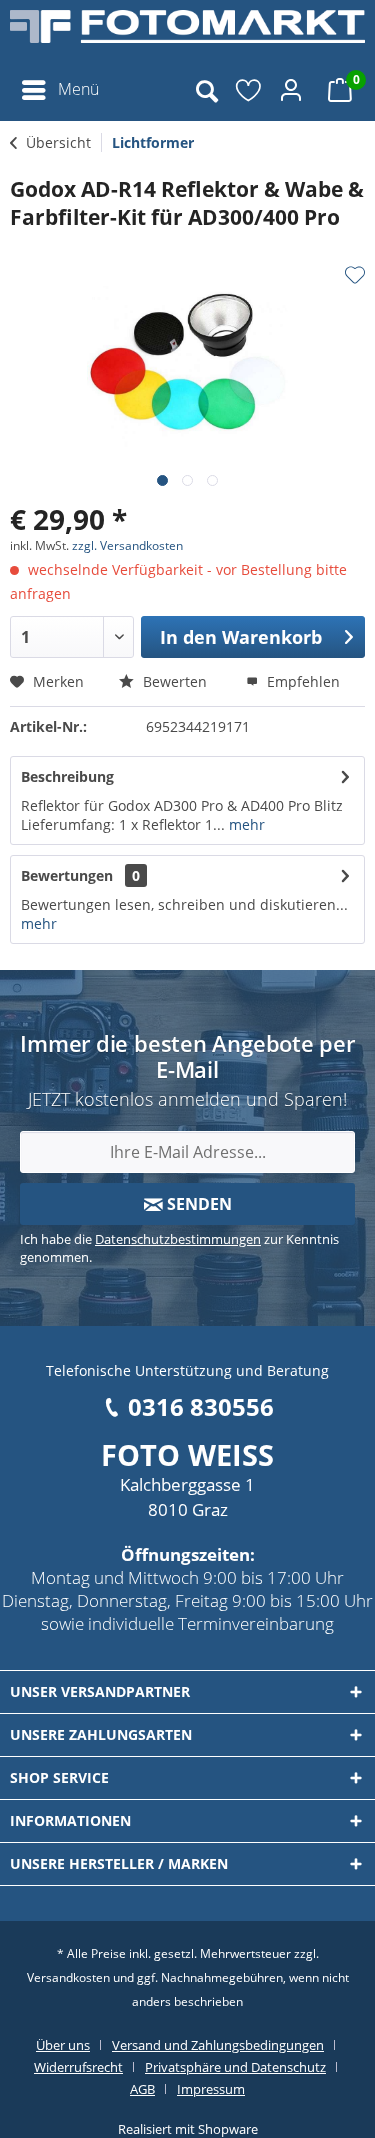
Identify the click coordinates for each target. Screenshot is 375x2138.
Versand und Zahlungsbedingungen (218, 2045)
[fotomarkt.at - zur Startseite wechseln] (187, 35)
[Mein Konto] (294, 90)
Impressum (211, 2089)
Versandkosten (68, 1977)
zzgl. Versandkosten (127, 545)
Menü (78, 89)
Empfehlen (301, 681)
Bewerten (173, 681)
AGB (142, 2089)
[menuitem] (59, 90)
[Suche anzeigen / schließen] (206, 90)
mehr (245, 824)
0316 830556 (201, 1406)
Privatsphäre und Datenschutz (235, 2067)
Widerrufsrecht (78, 2067)
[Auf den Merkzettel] (355, 275)
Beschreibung (67, 776)
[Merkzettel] (250, 90)
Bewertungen (67, 875)
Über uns (63, 2045)
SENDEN (197, 1204)
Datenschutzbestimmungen (178, 1239)
